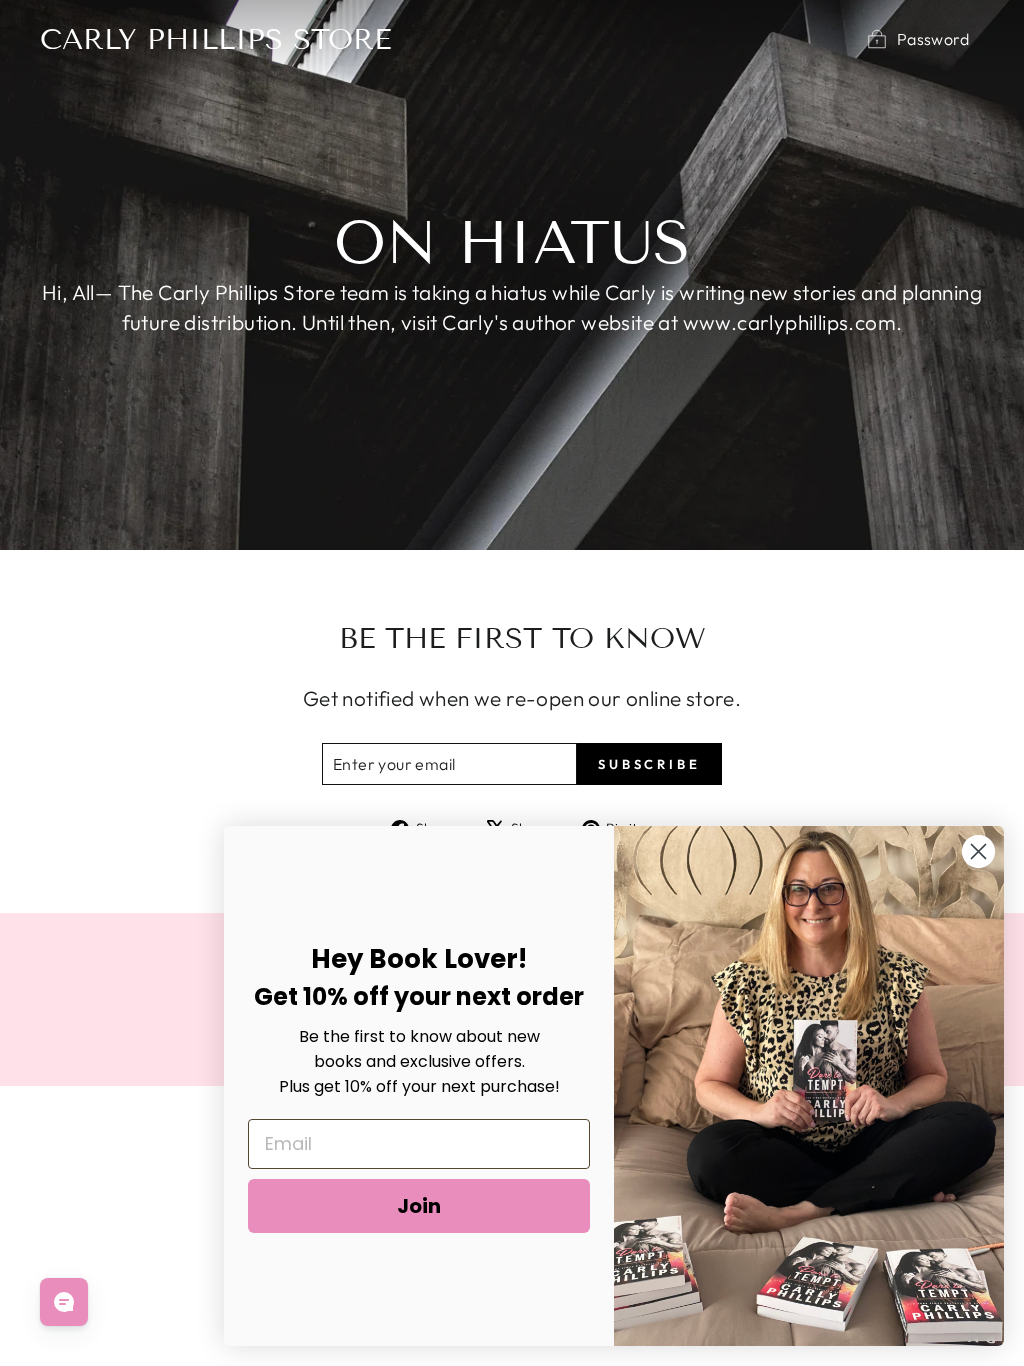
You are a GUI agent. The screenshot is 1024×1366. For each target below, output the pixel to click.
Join (419, 1206)
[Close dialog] (978, 851)
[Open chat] (64, 1302)
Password (933, 39)
